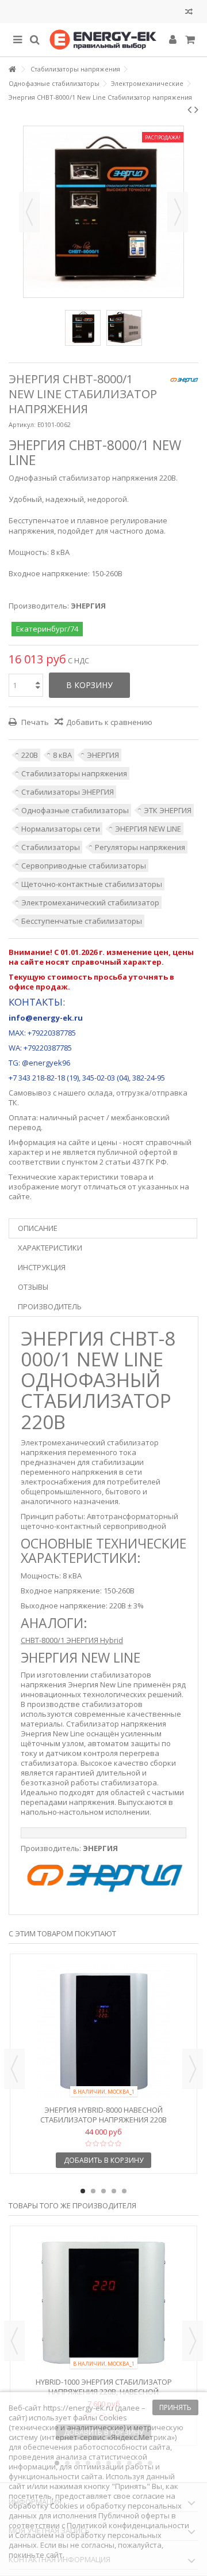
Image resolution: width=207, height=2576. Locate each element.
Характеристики (50, 1248)
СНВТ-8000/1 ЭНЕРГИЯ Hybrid (72, 1640)
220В (30, 755)
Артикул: (22, 424)
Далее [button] (178, 212)
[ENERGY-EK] (103, 40)
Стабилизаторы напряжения (74, 773)
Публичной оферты (134, 2515)
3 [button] (103, 2191)
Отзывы (33, 1287)
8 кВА (62, 755)
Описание (38, 1228)
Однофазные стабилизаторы (75, 810)
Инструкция (42, 1267)
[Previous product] (189, 109)
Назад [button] (29, 212)
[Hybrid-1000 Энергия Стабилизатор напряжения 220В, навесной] (103, 2303)
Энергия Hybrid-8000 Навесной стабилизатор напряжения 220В (103, 2115)
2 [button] (93, 2191)
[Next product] (196, 109)
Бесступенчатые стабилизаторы (82, 921)
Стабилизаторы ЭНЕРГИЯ (68, 792)
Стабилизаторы (51, 847)
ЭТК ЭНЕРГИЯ (168, 810)
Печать (34, 722)
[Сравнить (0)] (189, 13)
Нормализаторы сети (61, 829)
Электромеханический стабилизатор (90, 902)
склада (100, 1093)
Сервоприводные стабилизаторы (84, 866)
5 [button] (124, 2191)
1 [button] (83, 2191)
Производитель (50, 1306)
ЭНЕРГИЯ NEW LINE (148, 829)
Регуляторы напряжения (140, 847)
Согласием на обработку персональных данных (85, 2540)
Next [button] (193, 2069)
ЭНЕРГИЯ (103, 755)
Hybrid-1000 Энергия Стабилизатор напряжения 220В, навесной (104, 2387)
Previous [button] (14, 2069)
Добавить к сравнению (109, 722)
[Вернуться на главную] (12, 69)
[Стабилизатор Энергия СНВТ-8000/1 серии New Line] (83, 328)
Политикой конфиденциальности (128, 2525)
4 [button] (114, 2191)
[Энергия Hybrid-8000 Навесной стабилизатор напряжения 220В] (103, 2031)
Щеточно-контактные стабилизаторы (92, 884)
